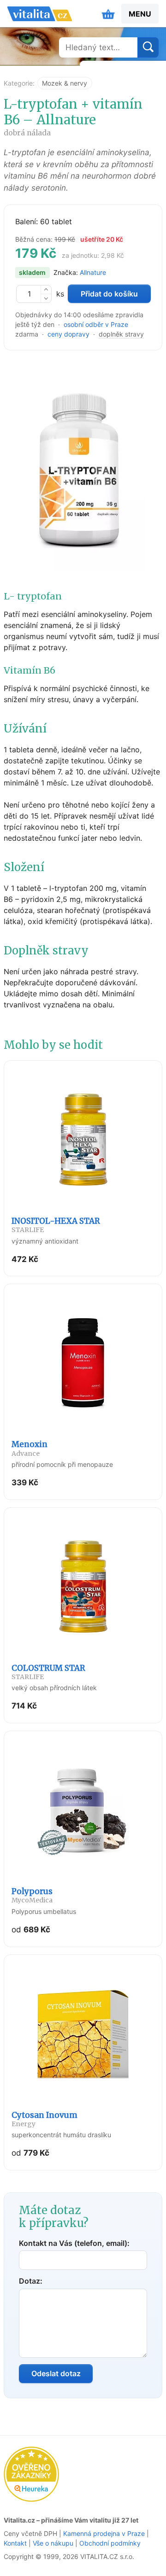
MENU (140, 14)
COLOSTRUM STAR (48, 1672)
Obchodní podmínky (110, 2543)
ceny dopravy (68, 334)
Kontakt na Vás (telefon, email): (74, 2243)
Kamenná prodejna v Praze (104, 2533)
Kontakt (15, 2543)
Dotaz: (31, 2281)
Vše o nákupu (53, 2543)
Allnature (93, 272)
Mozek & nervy (65, 83)
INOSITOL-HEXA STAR (56, 1225)
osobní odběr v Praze (96, 324)
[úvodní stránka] (40, 14)
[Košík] (108, 14)
